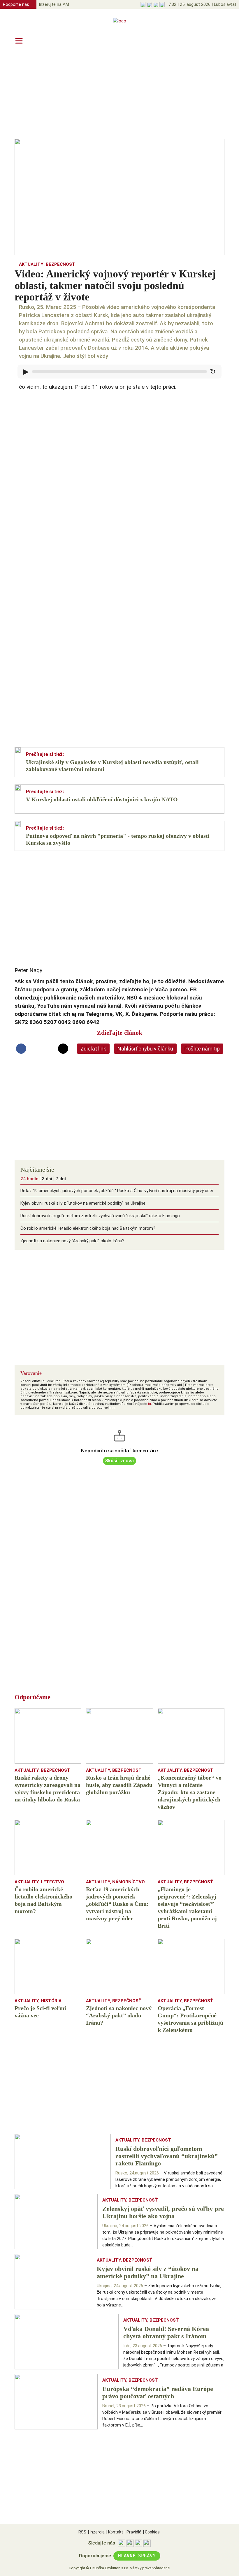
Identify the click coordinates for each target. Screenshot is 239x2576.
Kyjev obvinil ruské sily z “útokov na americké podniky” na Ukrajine (83, 1203)
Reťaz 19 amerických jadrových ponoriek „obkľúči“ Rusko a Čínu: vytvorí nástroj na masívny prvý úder (117, 1191)
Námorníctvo (129, 1882)
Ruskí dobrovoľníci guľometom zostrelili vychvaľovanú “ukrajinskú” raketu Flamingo (100, 1216)
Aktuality (31, 264)
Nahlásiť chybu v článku (145, 1049)
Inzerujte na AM (54, 4)
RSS (82, 2532)
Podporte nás (16, 4)
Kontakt (115, 2532)
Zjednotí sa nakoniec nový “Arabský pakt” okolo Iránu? (72, 1241)
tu (150, 1404)
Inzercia (96, 2532)
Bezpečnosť (60, 264)
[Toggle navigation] (19, 41)
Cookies (151, 2532)
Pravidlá (133, 2532)
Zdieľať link (93, 1049)
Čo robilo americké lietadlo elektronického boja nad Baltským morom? (88, 1228)
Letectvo (52, 1882)
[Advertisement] (119, 94)
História (51, 2001)
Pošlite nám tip (202, 1049)
